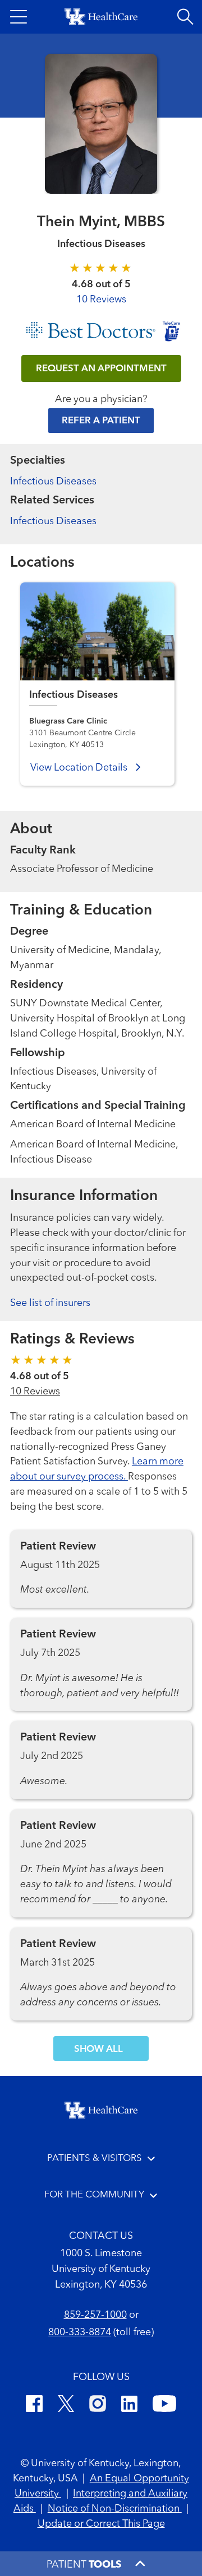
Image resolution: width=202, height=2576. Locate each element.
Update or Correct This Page (101, 2524)
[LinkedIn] (129, 2405)
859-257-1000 (95, 2315)
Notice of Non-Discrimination (115, 2509)
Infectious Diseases (53, 482)
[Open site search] (185, 17)
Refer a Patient (101, 421)
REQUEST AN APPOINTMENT (101, 369)
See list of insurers (50, 1303)
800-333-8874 (80, 2332)
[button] (19, 17)
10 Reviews (101, 300)
